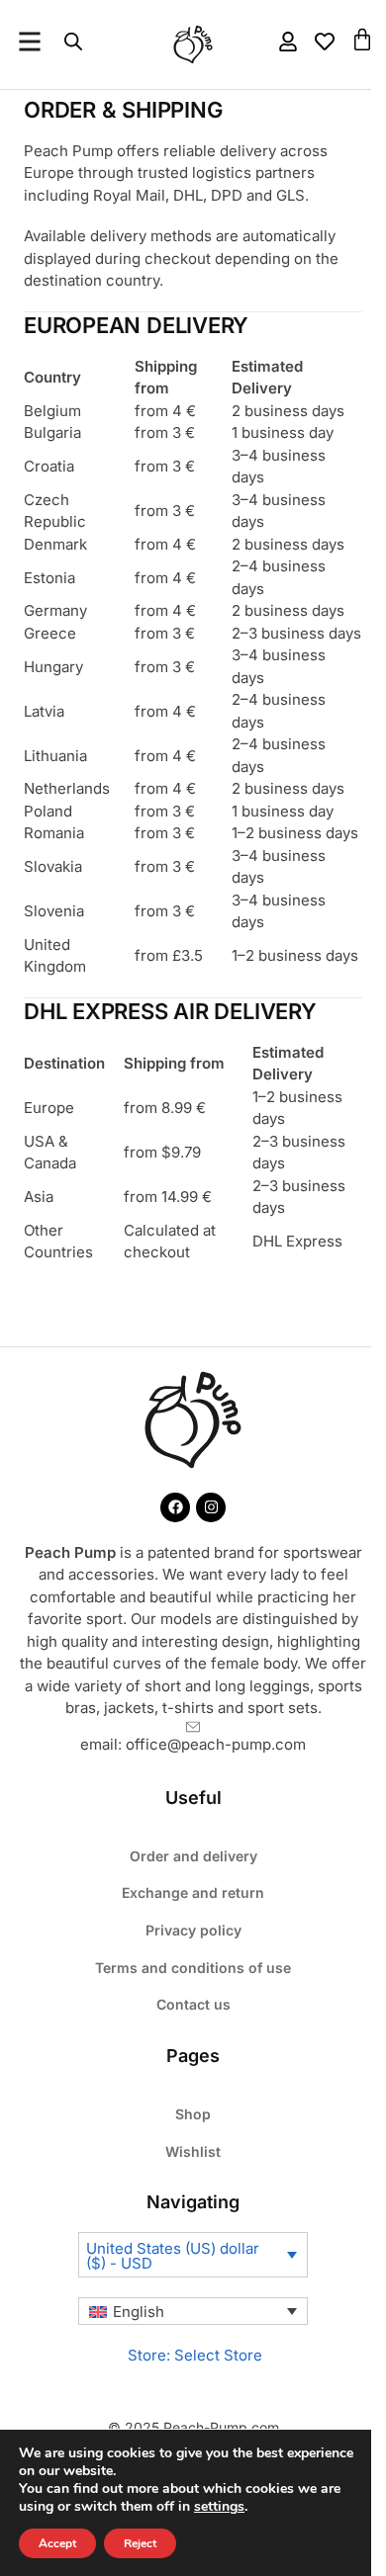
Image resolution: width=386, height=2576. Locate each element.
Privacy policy (193, 1930)
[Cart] (362, 40)
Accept (57, 2543)
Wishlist (193, 2151)
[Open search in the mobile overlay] (73, 42)
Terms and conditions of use (193, 1968)
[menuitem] (193, 2311)
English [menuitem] (139, 2312)
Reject (140, 2543)
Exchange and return (193, 1892)
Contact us (193, 2004)
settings (219, 2507)
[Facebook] (175, 1507)
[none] (193, 2311)
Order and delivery (193, 1856)
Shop (193, 2114)
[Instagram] (211, 1507)
